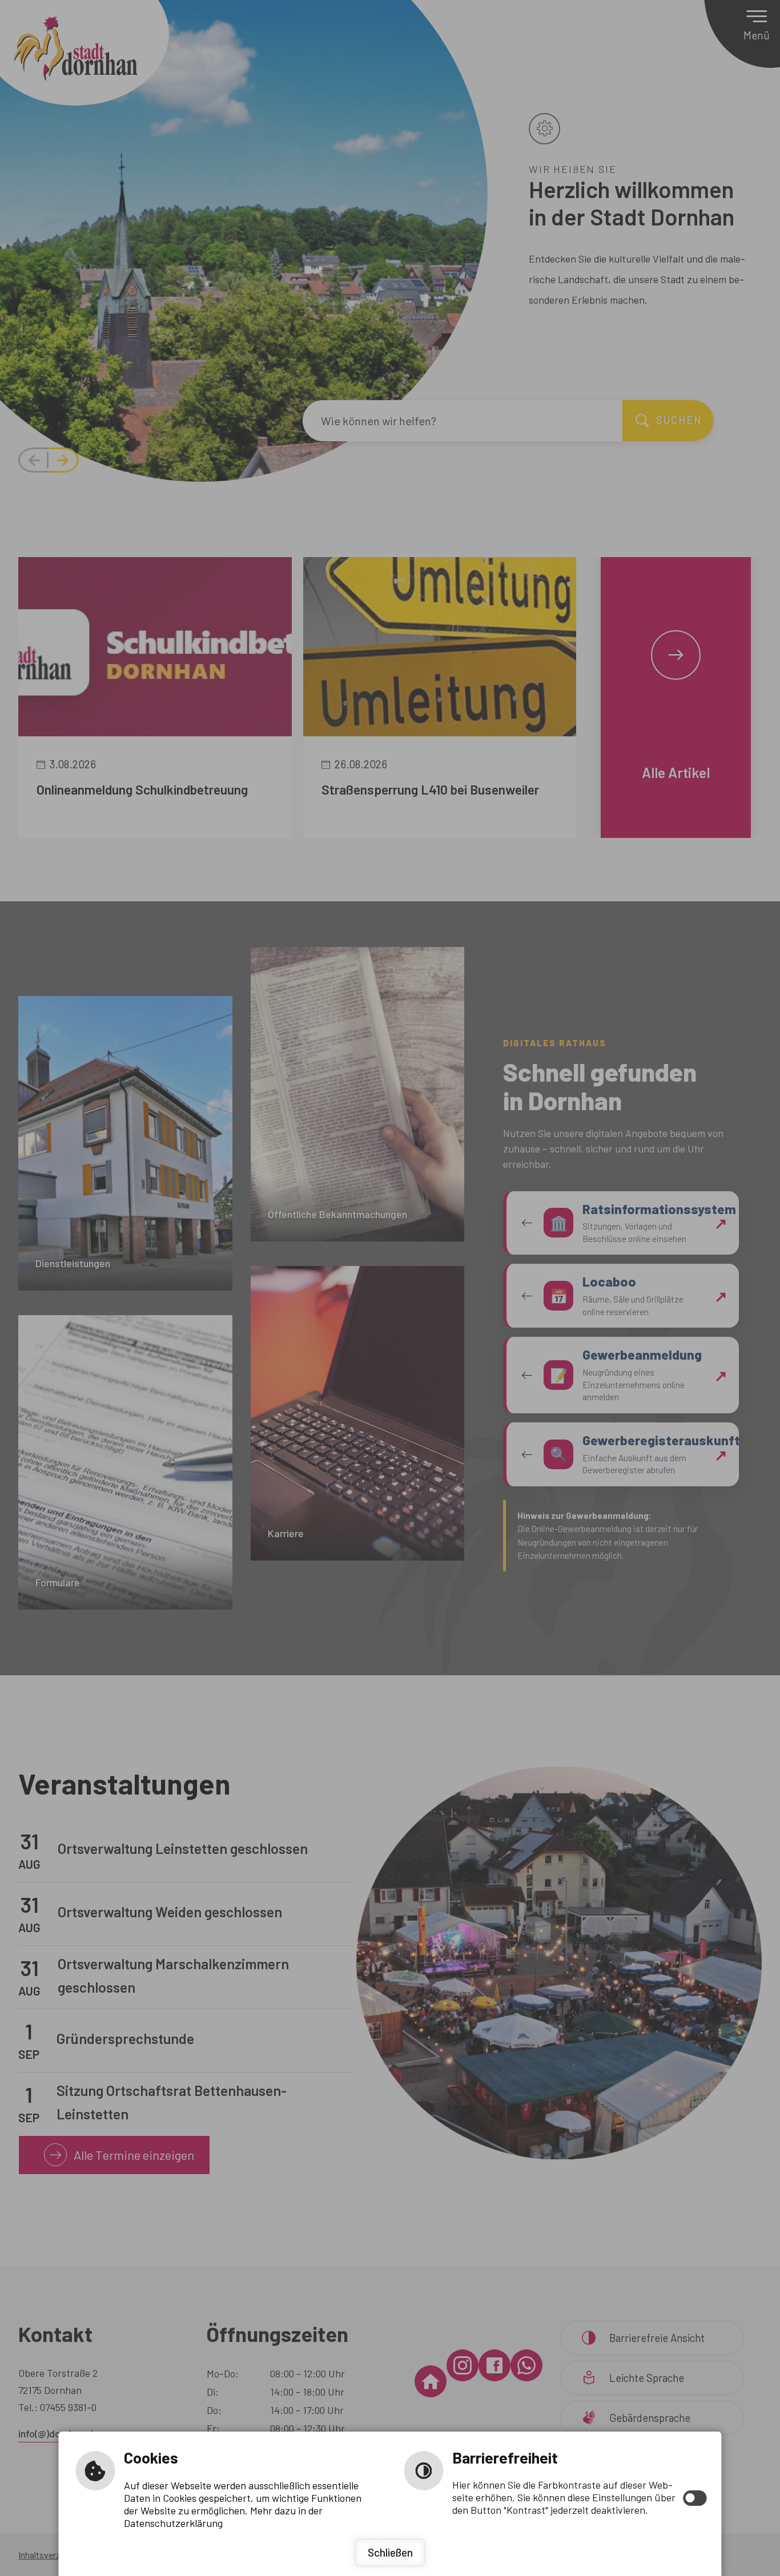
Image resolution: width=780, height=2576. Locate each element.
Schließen (390, 2552)
